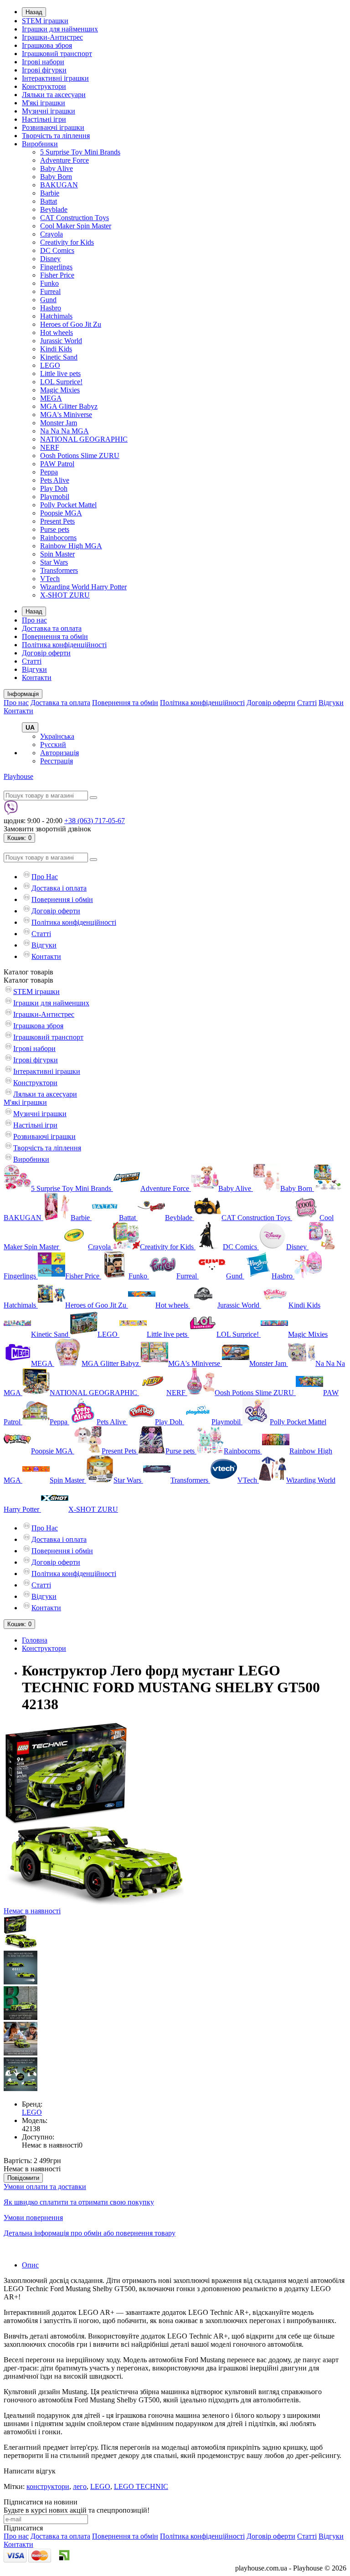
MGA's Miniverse (66, 415)
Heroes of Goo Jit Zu (71, 324)
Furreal (50, 291)
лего (80, 2486)
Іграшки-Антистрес (52, 37)
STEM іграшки (45, 21)
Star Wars (54, 562)
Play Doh (54, 488)
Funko (49, 283)
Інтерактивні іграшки (55, 78)
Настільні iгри (44, 119)
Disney (50, 259)
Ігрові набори (43, 62)
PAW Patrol (57, 464)
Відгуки (34, 669)
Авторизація (59, 753)
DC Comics (57, 250)
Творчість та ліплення (56, 136)
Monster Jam (59, 423)
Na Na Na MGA (64, 431)
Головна (35, 1640)
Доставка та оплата (52, 628)
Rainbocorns (58, 538)
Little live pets (60, 374)
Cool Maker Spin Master (76, 226)
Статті (32, 661)
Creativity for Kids (67, 242)
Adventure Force (64, 160)
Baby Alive (57, 168)
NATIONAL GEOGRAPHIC (84, 439)
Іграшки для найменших (60, 29)
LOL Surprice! (61, 382)
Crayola (51, 234)
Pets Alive (55, 480)
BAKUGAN (59, 185)
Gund (48, 300)
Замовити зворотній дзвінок (47, 829)
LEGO (50, 365)
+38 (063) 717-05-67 (95, 821)
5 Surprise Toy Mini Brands (80, 152)
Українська (57, 736)
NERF (50, 447)
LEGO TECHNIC (141, 2486)
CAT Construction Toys (75, 218)
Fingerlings (56, 267)
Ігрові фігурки (44, 70)
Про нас (34, 620)
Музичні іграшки (49, 111)
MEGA (51, 398)
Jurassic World (61, 341)
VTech (50, 579)
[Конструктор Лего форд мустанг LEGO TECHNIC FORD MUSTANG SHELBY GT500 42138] (21, 1946)
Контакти (37, 677)
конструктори (48, 2486)
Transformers (59, 570)
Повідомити (23, 2178)
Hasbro (51, 308)
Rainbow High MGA (71, 546)
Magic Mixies (60, 390)
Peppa (49, 472)
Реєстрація (57, 761)
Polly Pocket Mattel (68, 505)
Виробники (40, 144)
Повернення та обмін (55, 636)
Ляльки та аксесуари (54, 95)
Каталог (28, 980)
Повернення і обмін (62, 899)
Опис (30, 2265)
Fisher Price (57, 275)
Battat (49, 201)
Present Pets (57, 521)
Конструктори (44, 86)
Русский (53, 744)
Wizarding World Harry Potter (83, 587)
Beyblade (54, 209)
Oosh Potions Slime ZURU (80, 456)
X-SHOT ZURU (65, 595)
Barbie (50, 193)
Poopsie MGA (61, 513)
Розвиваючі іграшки (53, 127)
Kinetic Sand (59, 357)
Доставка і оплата (59, 888)
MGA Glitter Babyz (69, 406)
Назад (34, 12)
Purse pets (55, 529)
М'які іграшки (44, 103)
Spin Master (57, 554)
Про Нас (45, 877)
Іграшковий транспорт (57, 54)
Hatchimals (56, 316)
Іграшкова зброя (47, 45)
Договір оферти (46, 653)
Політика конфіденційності (64, 645)
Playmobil (55, 497)
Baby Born (56, 177)
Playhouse (18, 776)
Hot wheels (57, 332)
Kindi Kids (56, 349)
